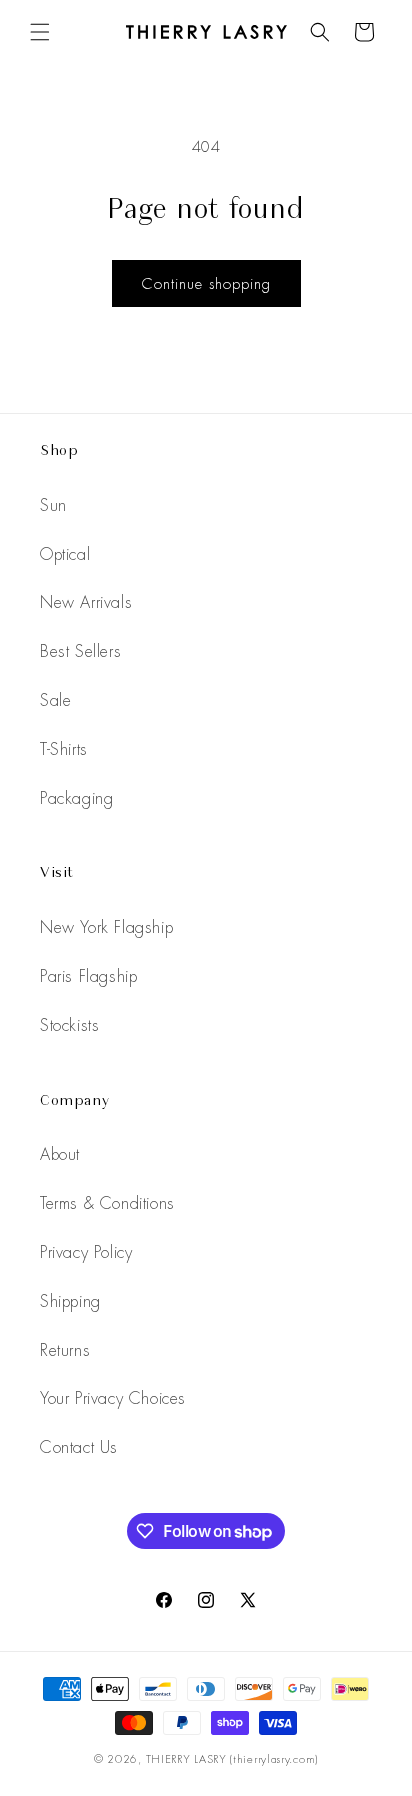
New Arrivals (86, 602)
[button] (40, 32)
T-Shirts (64, 749)
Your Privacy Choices (113, 1398)
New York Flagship (106, 927)
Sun (53, 505)
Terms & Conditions (107, 1203)
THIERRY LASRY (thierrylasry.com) (232, 1759)
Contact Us (79, 1447)
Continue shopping (206, 284)
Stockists (69, 1025)
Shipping (70, 1301)
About (60, 1154)
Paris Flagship (88, 976)
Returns (65, 1350)
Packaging (76, 798)
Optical (65, 554)
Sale (55, 700)
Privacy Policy (86, 1252)
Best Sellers (80, 651)
